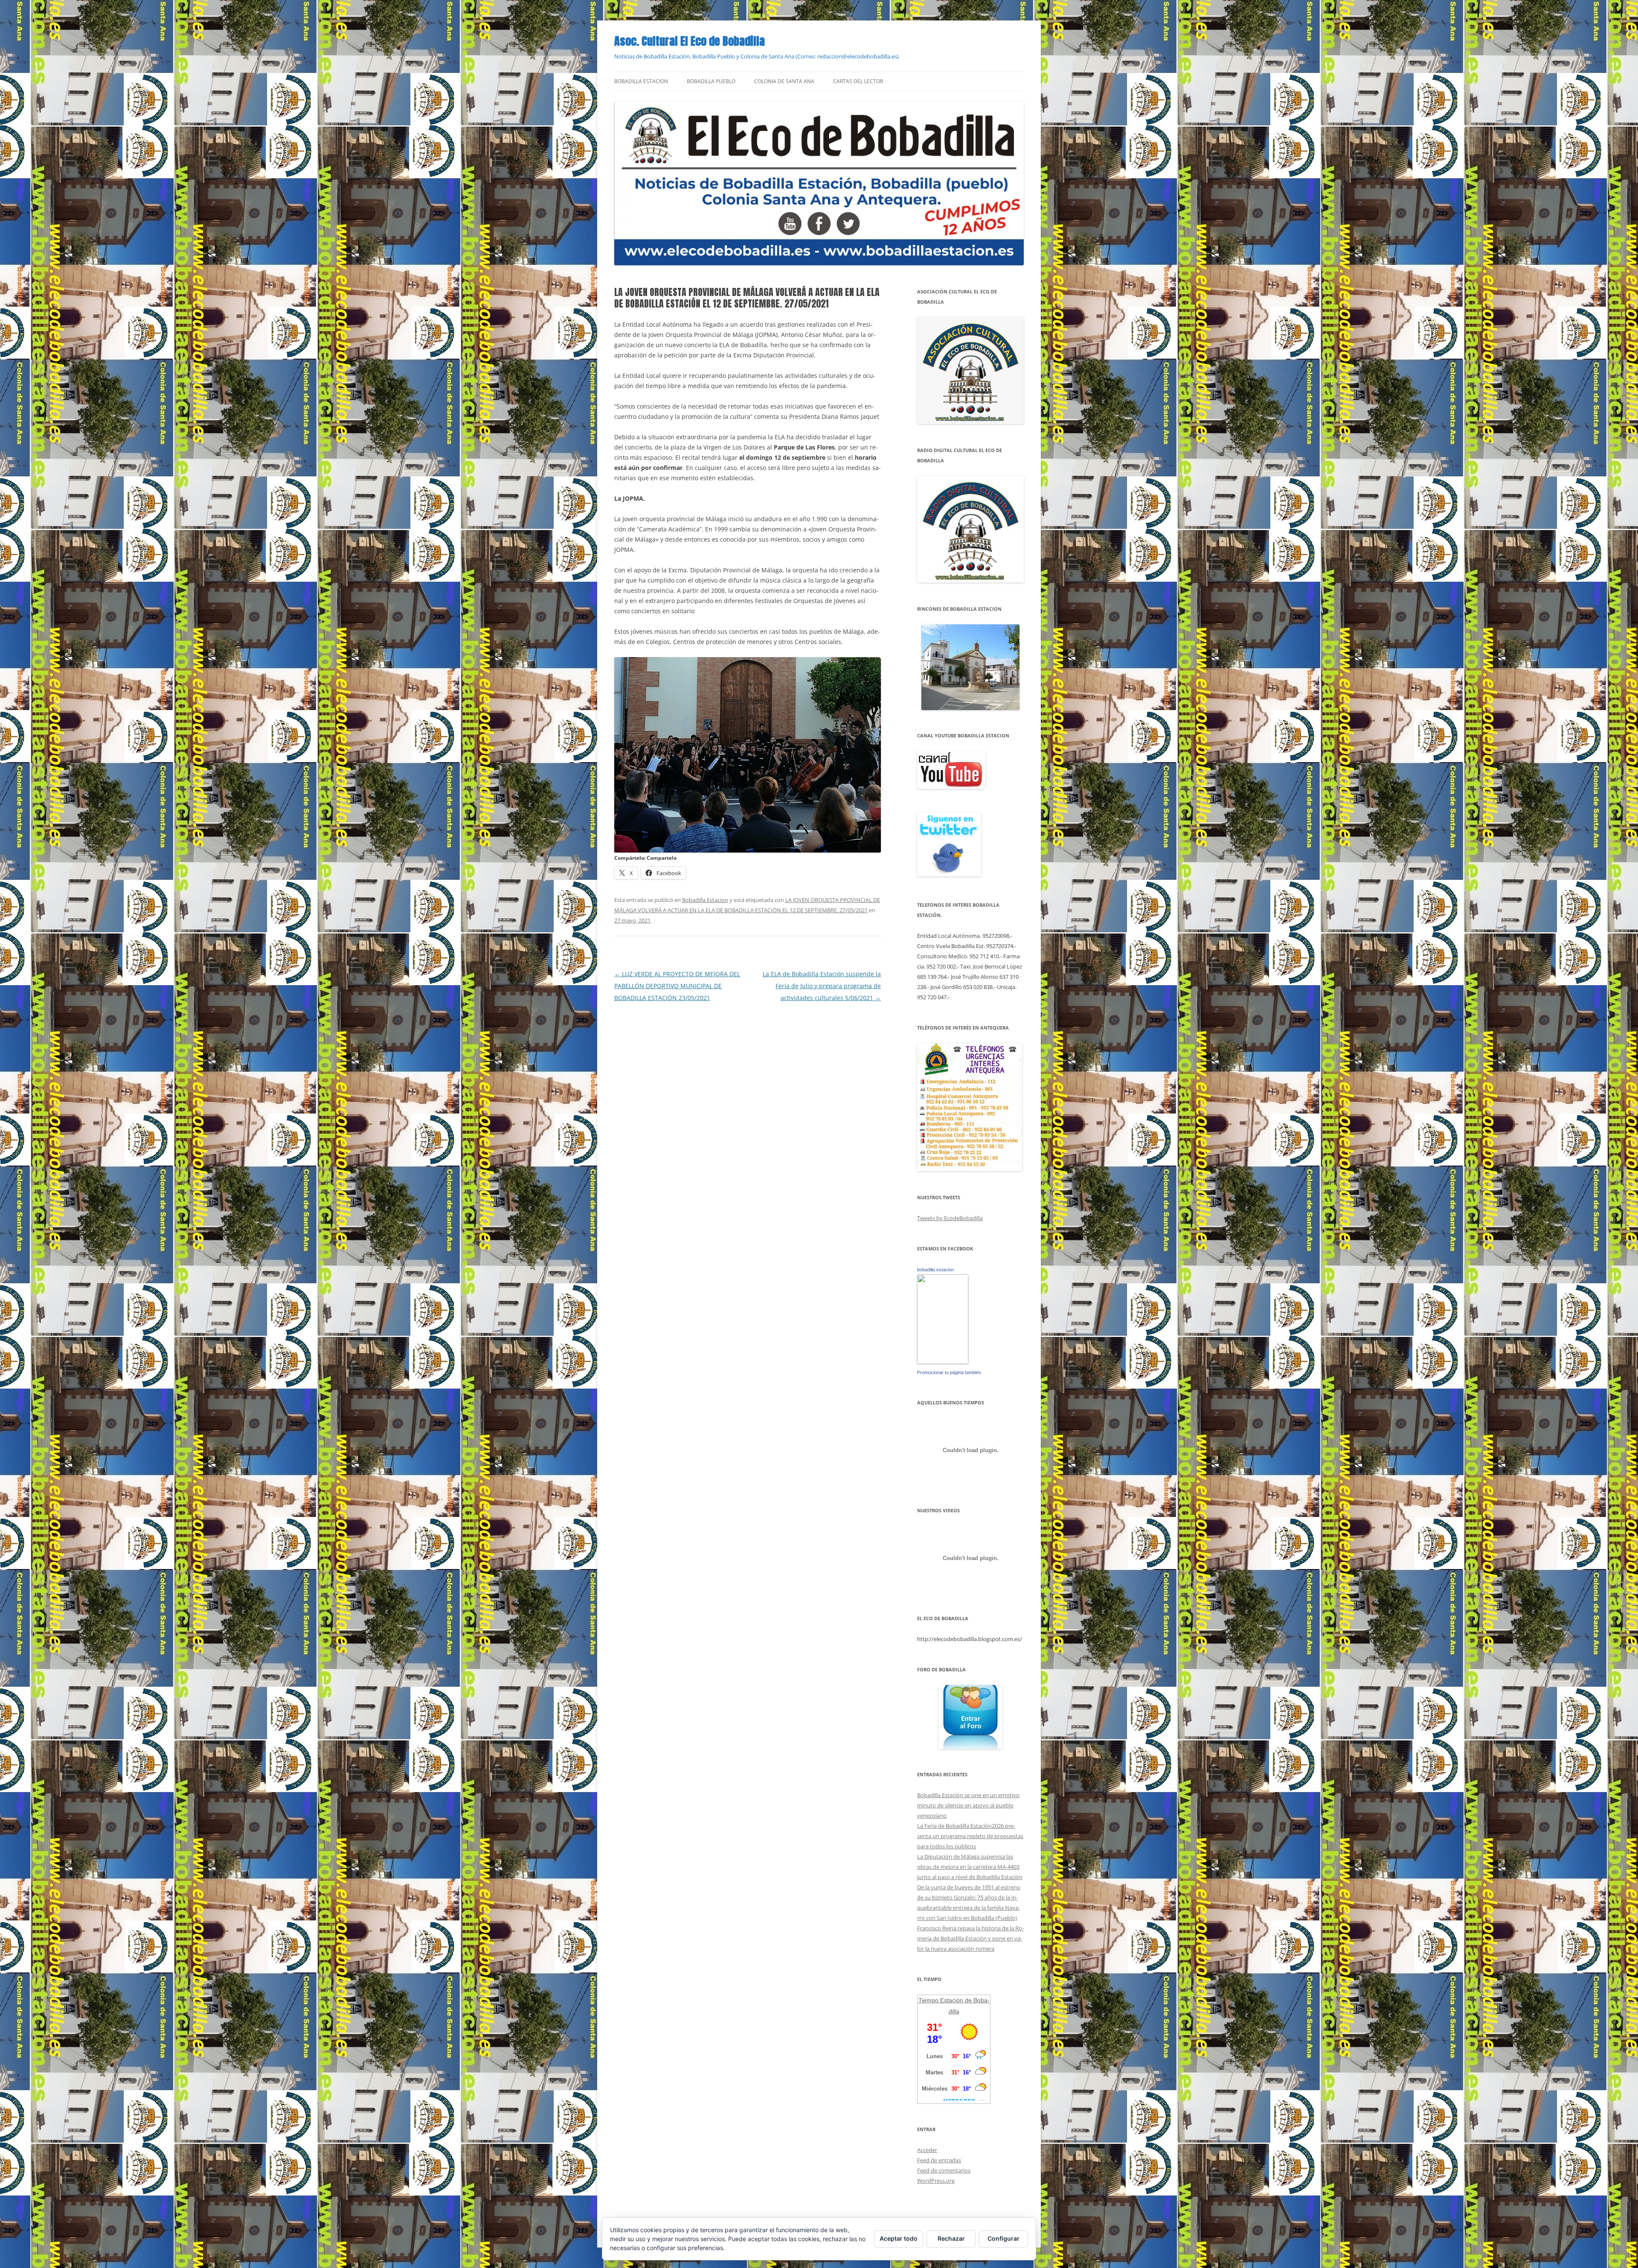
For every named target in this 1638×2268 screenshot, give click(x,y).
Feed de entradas (939, 2160)
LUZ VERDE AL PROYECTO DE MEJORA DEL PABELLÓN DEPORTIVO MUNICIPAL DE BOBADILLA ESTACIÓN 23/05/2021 (677, 986)
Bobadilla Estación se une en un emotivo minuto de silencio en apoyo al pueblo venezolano (968, 1805)
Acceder (927, 2150)
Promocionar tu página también (949, 1372)
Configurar (1003, 2238)
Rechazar (951, 2238)
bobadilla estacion (935, 1270)
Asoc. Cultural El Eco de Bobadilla (690, 41)
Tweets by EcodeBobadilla (950, 1218)
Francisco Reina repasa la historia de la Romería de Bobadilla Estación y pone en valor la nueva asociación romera (970, 1938)
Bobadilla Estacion (641, 81)
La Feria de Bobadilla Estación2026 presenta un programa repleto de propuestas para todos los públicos (970, 1836)
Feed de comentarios (944, 2170)
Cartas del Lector (858, 81)
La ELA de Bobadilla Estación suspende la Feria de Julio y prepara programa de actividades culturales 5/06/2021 (822, 986)
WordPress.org (936, 2181)
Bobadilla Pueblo (711, 81)
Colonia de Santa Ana (784, 81)
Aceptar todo (899, 2238)
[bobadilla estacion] (943, 1362)
